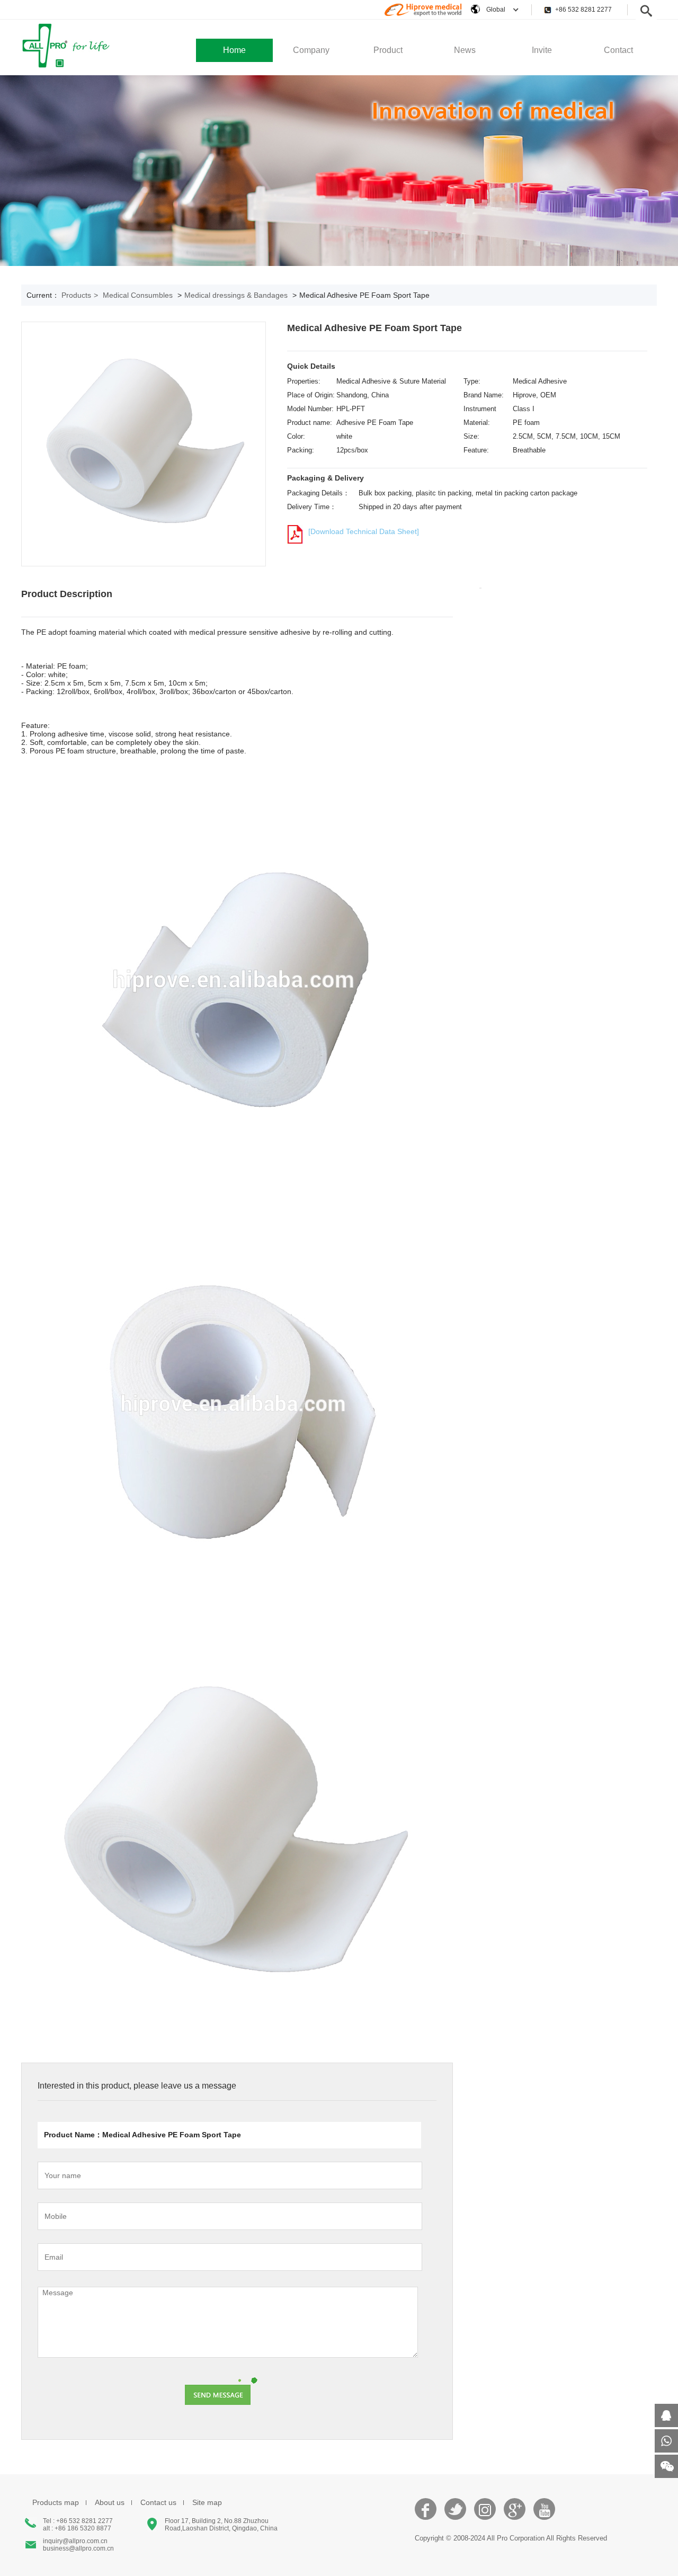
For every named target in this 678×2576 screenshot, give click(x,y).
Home (234, 50)
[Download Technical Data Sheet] (364, 531)
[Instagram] (485, 2515)
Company (311, 50)
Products (80, 295)
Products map (56, 2502)
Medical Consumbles (138, 295)
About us (110, 2502)
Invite (542, 50)
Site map (207, 2502)
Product (388, 50)
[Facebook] (426, 2515)
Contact (618, 50)
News (465, 50)
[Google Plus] (515, 2515)
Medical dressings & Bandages (236, 295)
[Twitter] (456, 2515)
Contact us (158, 2502)
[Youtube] (545, 2515)
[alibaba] (423, 15)
